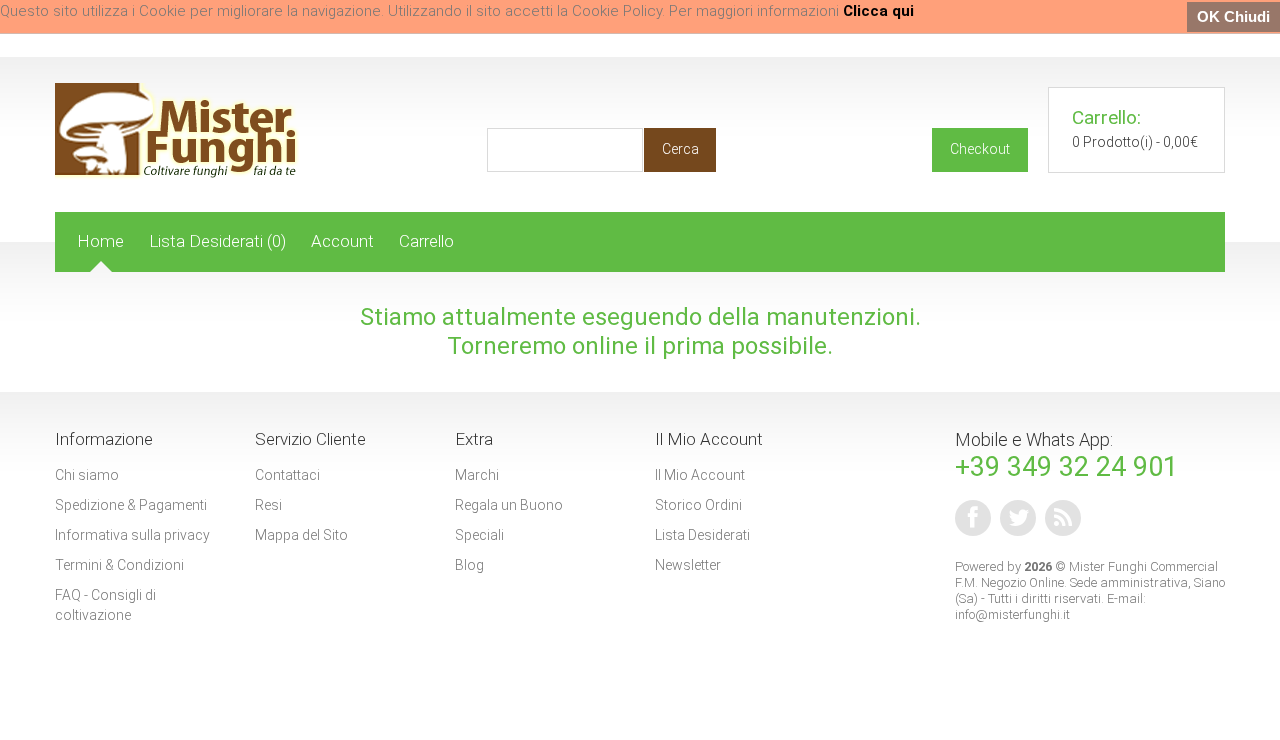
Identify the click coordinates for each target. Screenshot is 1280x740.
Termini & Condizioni (119, 565)
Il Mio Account (700, 475)
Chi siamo (87, 475)
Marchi (477, 475)
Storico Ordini (698, 505)
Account (342, 241)
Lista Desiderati (702, 535)
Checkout (980, 149)
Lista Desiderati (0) (217, 241)
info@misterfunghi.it (1012, 614)
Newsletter (688, 565)
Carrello (426, 241)
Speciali (479, 535)
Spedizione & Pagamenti (131, 505)
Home (100, 241)
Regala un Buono (509, 505)
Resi (268, 505)
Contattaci (287, 475)
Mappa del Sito (301, 535)
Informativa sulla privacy (132, 535)
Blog (469, 565)
